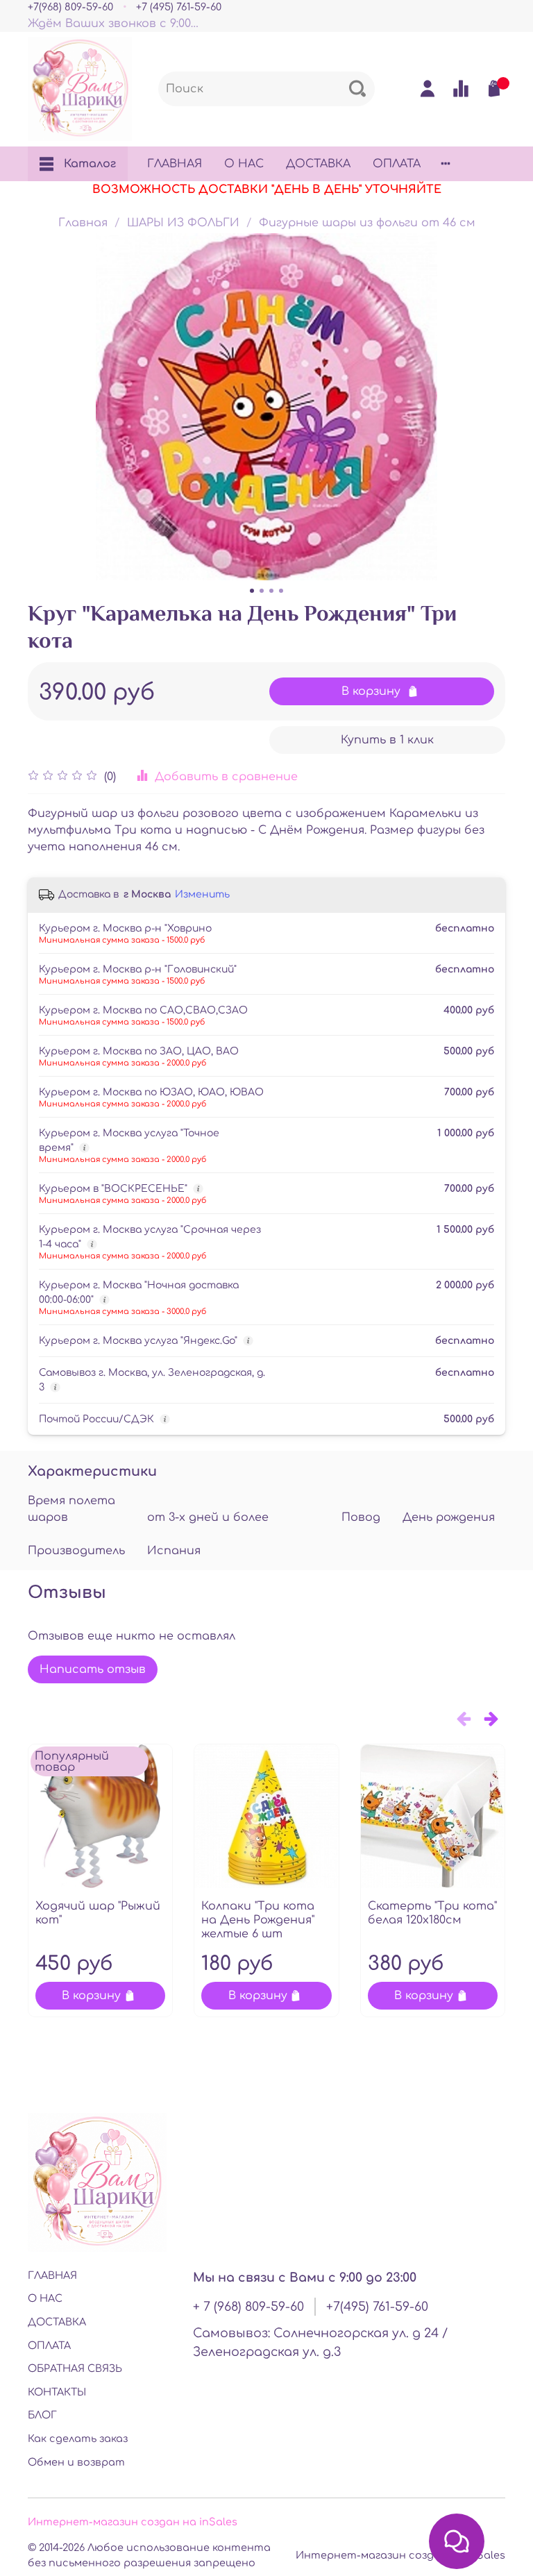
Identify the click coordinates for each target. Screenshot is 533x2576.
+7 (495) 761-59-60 (179, 7)
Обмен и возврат (76, 2462)
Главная (83, 223)
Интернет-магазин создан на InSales (400, 2555)
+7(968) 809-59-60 (70, 7)
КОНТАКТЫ (57, 2392)
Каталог (90, 164)
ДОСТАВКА (318, 164)
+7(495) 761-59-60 (377, 2307)
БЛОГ (42, 2415)
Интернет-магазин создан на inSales (133, 2522)
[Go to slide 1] (252, 591)
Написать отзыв (93, 1669)
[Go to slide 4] (281, 591)
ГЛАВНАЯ (175, 164)
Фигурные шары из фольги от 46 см (367, 223)
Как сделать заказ (78, 2439)
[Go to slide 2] (262, 591)
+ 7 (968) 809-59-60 (248, 2307)
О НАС (244, 164)
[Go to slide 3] (271, 591)
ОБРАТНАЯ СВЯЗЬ (75, 2368)
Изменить (202, 894)
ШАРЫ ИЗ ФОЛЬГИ (183, 223)
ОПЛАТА (397, 164)
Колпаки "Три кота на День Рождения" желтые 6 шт (258, 1920)
